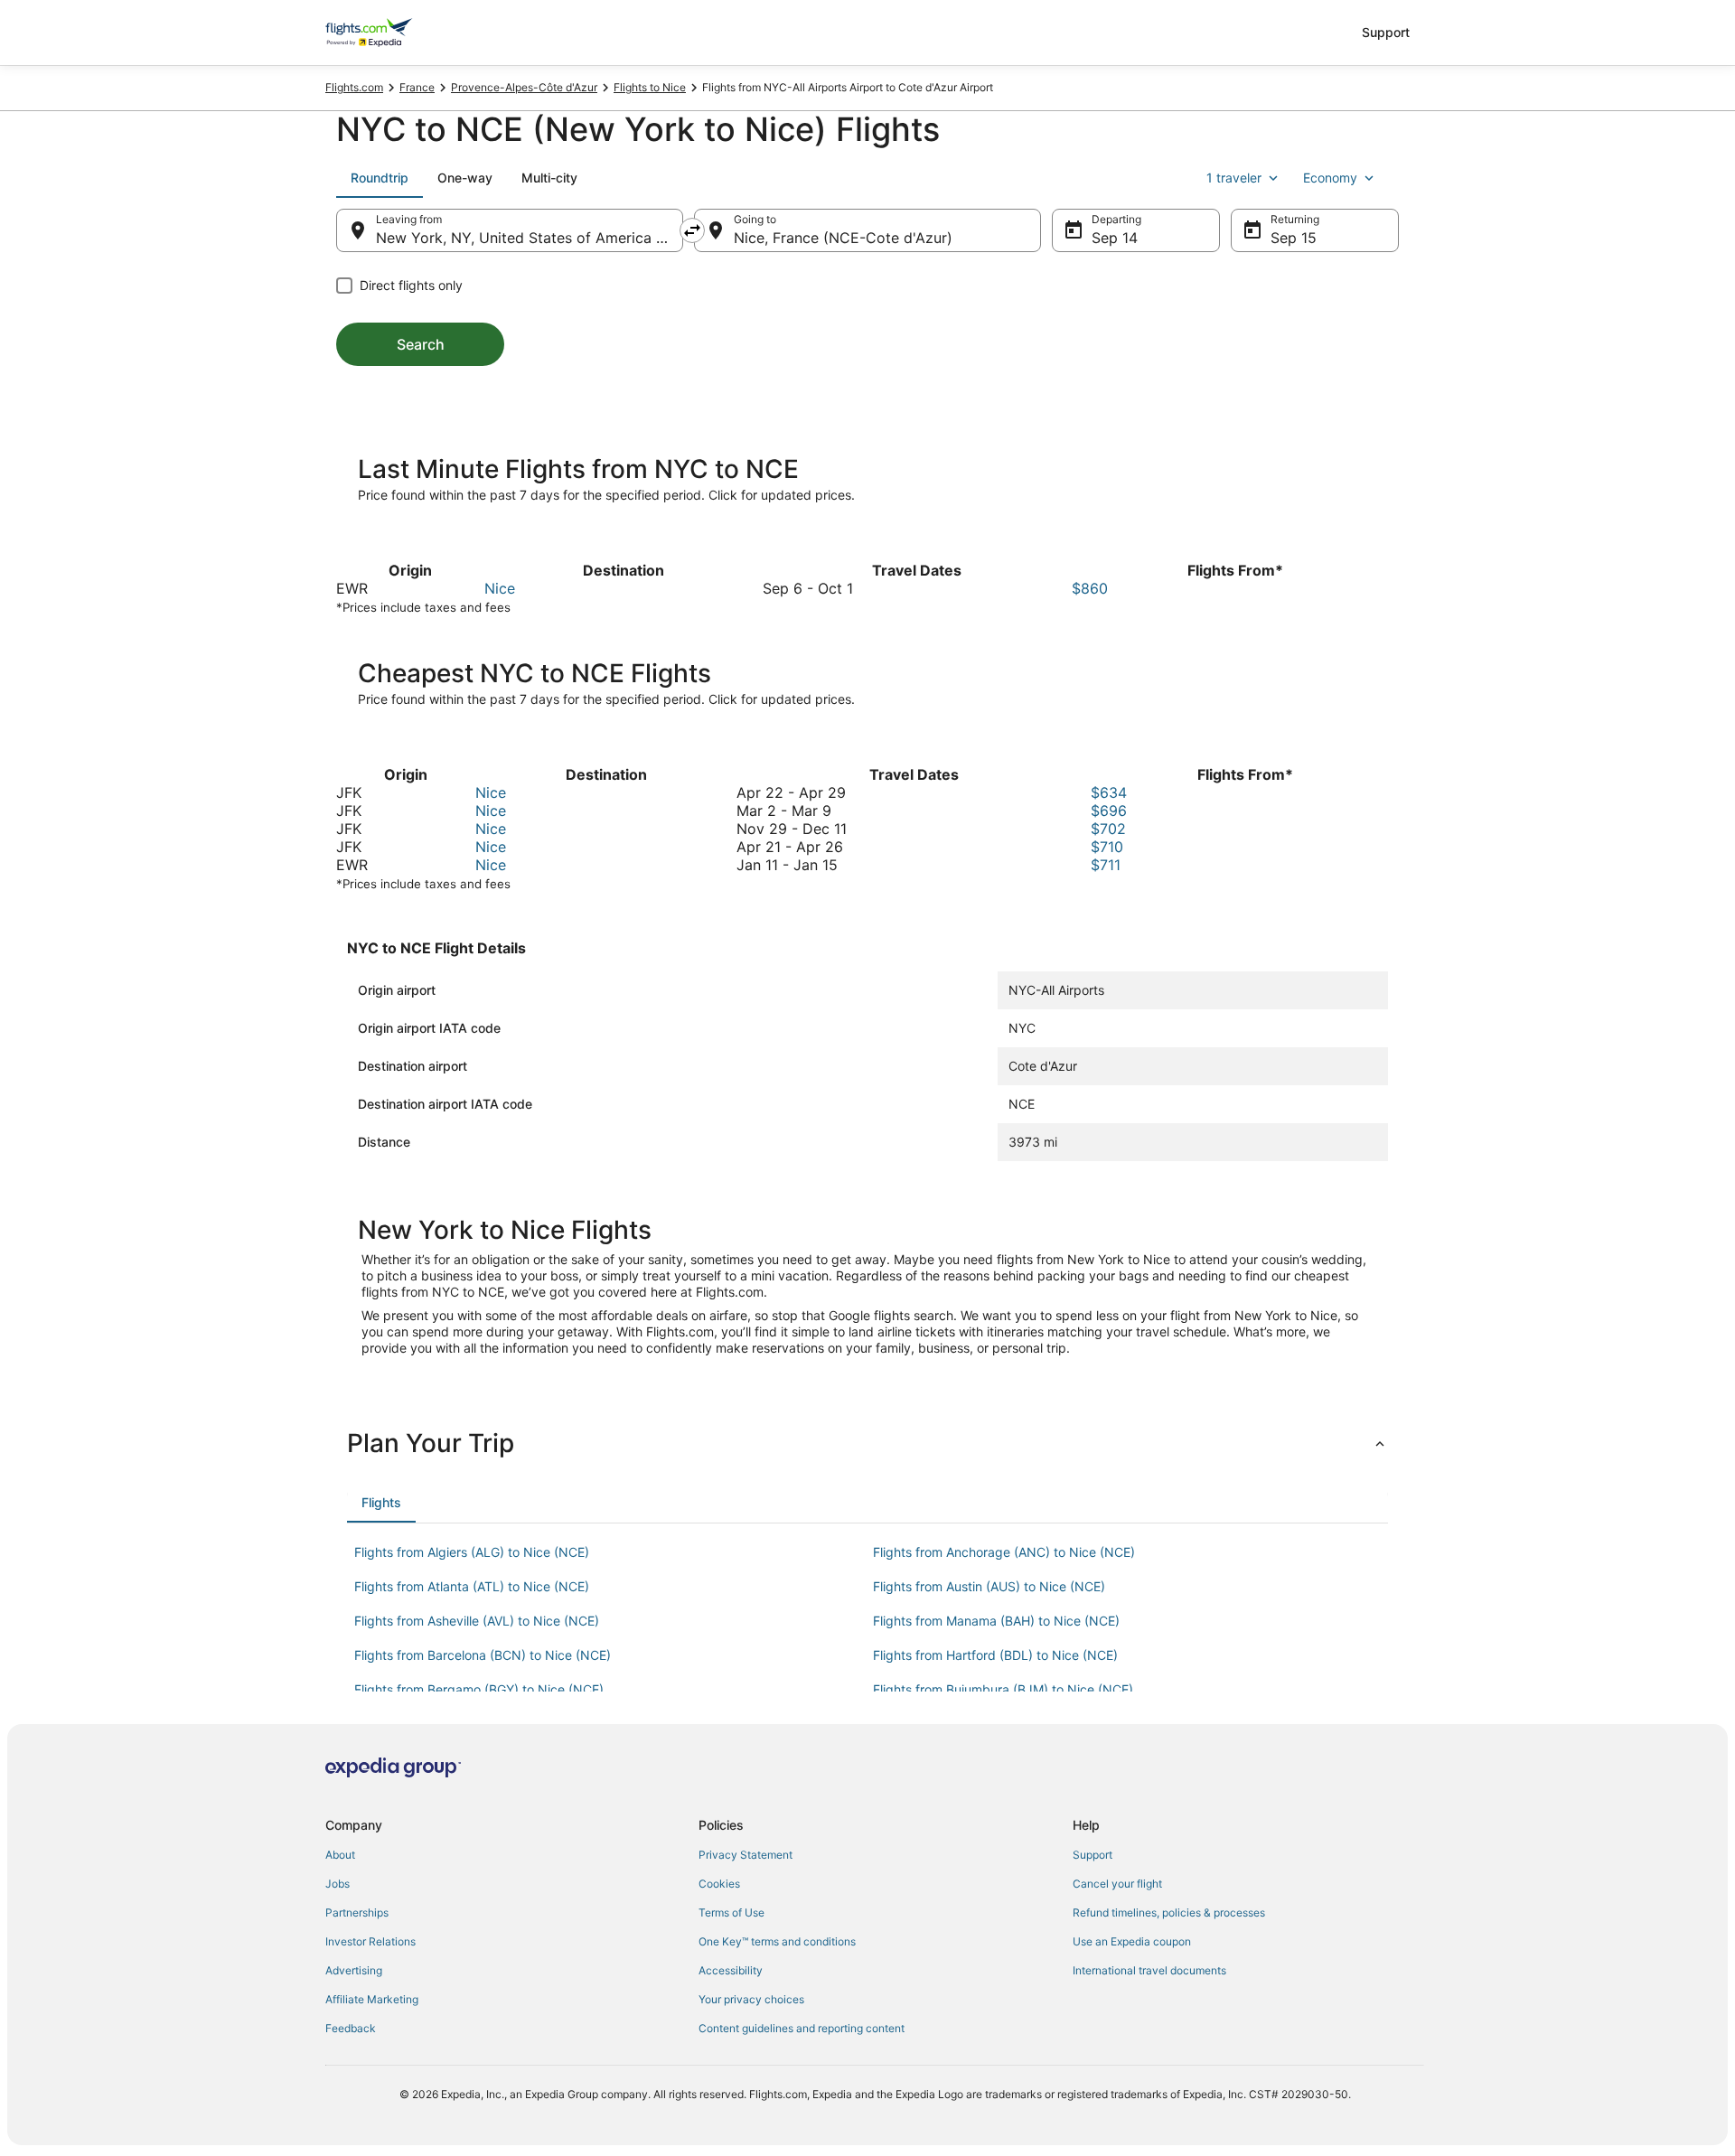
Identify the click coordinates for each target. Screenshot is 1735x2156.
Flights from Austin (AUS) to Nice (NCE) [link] (989, 1586)
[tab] (380, 178)
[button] (867, 1443)
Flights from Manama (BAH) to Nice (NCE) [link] (996, 1621)
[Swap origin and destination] (692, 230)
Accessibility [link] (731, 1970)
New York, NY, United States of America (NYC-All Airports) (530, 238)
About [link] (340, 1855)
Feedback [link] (351, 2028)
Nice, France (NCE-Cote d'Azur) (843, 238)
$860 (1090, 588)
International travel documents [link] (1149, 1970)
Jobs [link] (338, 1884)
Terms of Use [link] (732, 1912)
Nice (500, 588)
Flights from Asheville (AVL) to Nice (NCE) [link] (477, 1621)
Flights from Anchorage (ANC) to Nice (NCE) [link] (1004, 1552)
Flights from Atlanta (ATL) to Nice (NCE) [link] (472, 1586)
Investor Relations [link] (370, 1941)
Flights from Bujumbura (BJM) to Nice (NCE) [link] (1003, 1689)
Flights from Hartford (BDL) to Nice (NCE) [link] (995, 1655)
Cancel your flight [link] (1117, 1884)
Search (421, 344)
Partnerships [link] (357, 1912)
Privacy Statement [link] (746, 1855)
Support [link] (1093, 1855)
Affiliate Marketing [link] (372, 1999)
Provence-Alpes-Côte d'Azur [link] (524, 87)
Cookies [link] (719, 1884)
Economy (1330, 178)
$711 (1106, 865)
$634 (1109, 792)
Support (1386, 32)
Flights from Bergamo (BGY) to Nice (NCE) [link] (479, 1689)
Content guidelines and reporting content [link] (802, 2028)
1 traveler (1234, 178)
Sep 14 (1115, 238)
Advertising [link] (354, 1970)
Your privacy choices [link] (751, 1999)
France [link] (417, 87)
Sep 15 (1294, 238)
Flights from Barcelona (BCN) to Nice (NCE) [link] (483, 1655)
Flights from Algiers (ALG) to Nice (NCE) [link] (472, 1552)
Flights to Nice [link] (650, 87)
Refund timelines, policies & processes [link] (1169, 1912)
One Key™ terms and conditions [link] (777, 1941)
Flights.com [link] (354, 87)
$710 (1107, 847)
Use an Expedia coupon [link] (1132, 1941)
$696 (1109, 811)
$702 (1108, 829)
